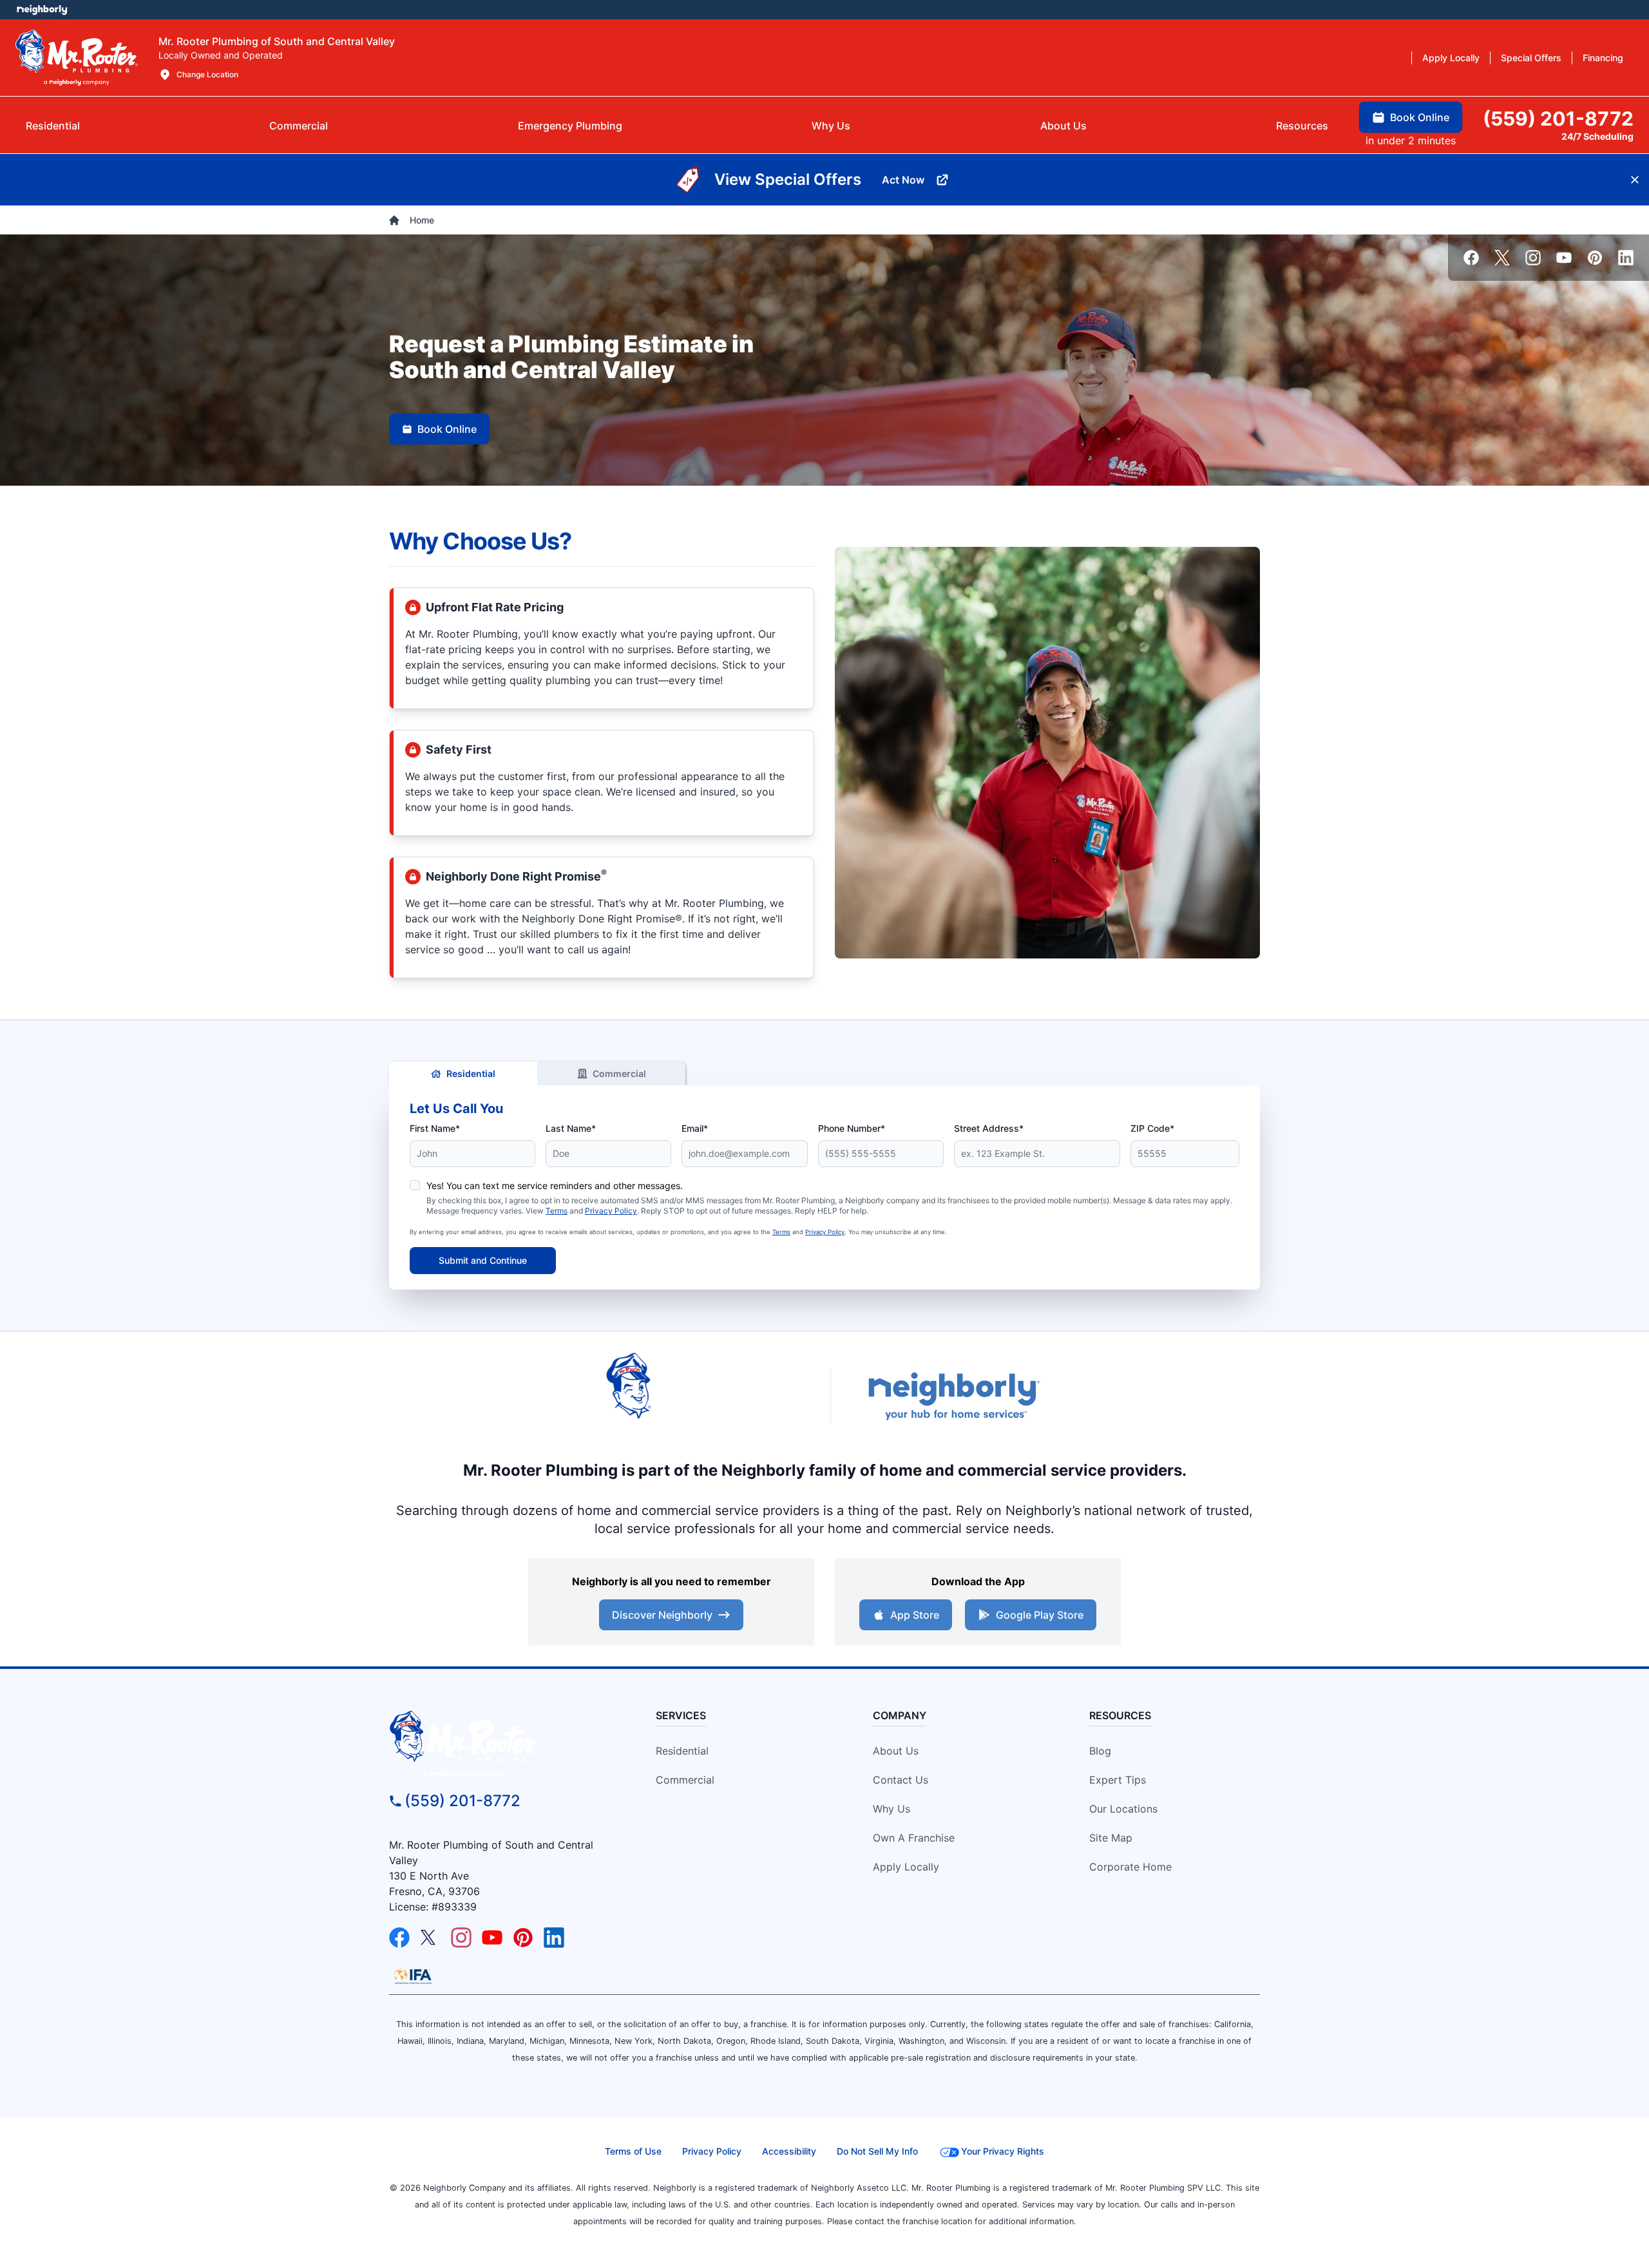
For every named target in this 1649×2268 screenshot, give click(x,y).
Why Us (891, 1809)
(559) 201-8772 (462, 1801)
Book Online (447, 429)
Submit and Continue (483, 1260)
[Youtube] (1564, 258)
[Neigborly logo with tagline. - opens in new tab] (953, 1396)
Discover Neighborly (662, 1615)
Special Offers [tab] (1531, 58)
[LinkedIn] (1626, 258)
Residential (471, 1073)
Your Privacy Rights (1003, 2151)
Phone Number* (852, 1128)
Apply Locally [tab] (1451, 58)
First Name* (435, 1128)
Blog (1100, 1751)
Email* (695, 1128)
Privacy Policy (611, 1211)
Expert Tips (1118, 1780)
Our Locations (1123, 1809)
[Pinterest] (1595, 258)
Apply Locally (906, 1867)
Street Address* (989, 1128)
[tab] (570, 126)
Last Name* (571, 1128)
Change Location (207, 74)
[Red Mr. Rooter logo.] (702, 1396)
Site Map (1111, 1838)
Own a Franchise (914, 1838)
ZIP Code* (1152, 1128)
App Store (915, 1615)
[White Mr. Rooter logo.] (77, 57)
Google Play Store (1040, 1615)
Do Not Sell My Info (877, 2151)
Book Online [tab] (1420, 117)
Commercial (619, 1073)
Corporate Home (1130, 1867)
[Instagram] (1533, 258)
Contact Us (901, 1780)
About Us (896, 1751)
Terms (557, 1211)
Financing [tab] (1603, 58)
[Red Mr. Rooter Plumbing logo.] (500, 1744)
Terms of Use (633, 2151)
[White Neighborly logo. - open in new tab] (42, 10)
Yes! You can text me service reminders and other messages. (555, 1186)
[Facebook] (1471, 258)
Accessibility (789, 2151)
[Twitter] (1502, 258)
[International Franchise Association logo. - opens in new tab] (413, 1976)
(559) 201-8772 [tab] (1558, 119)
